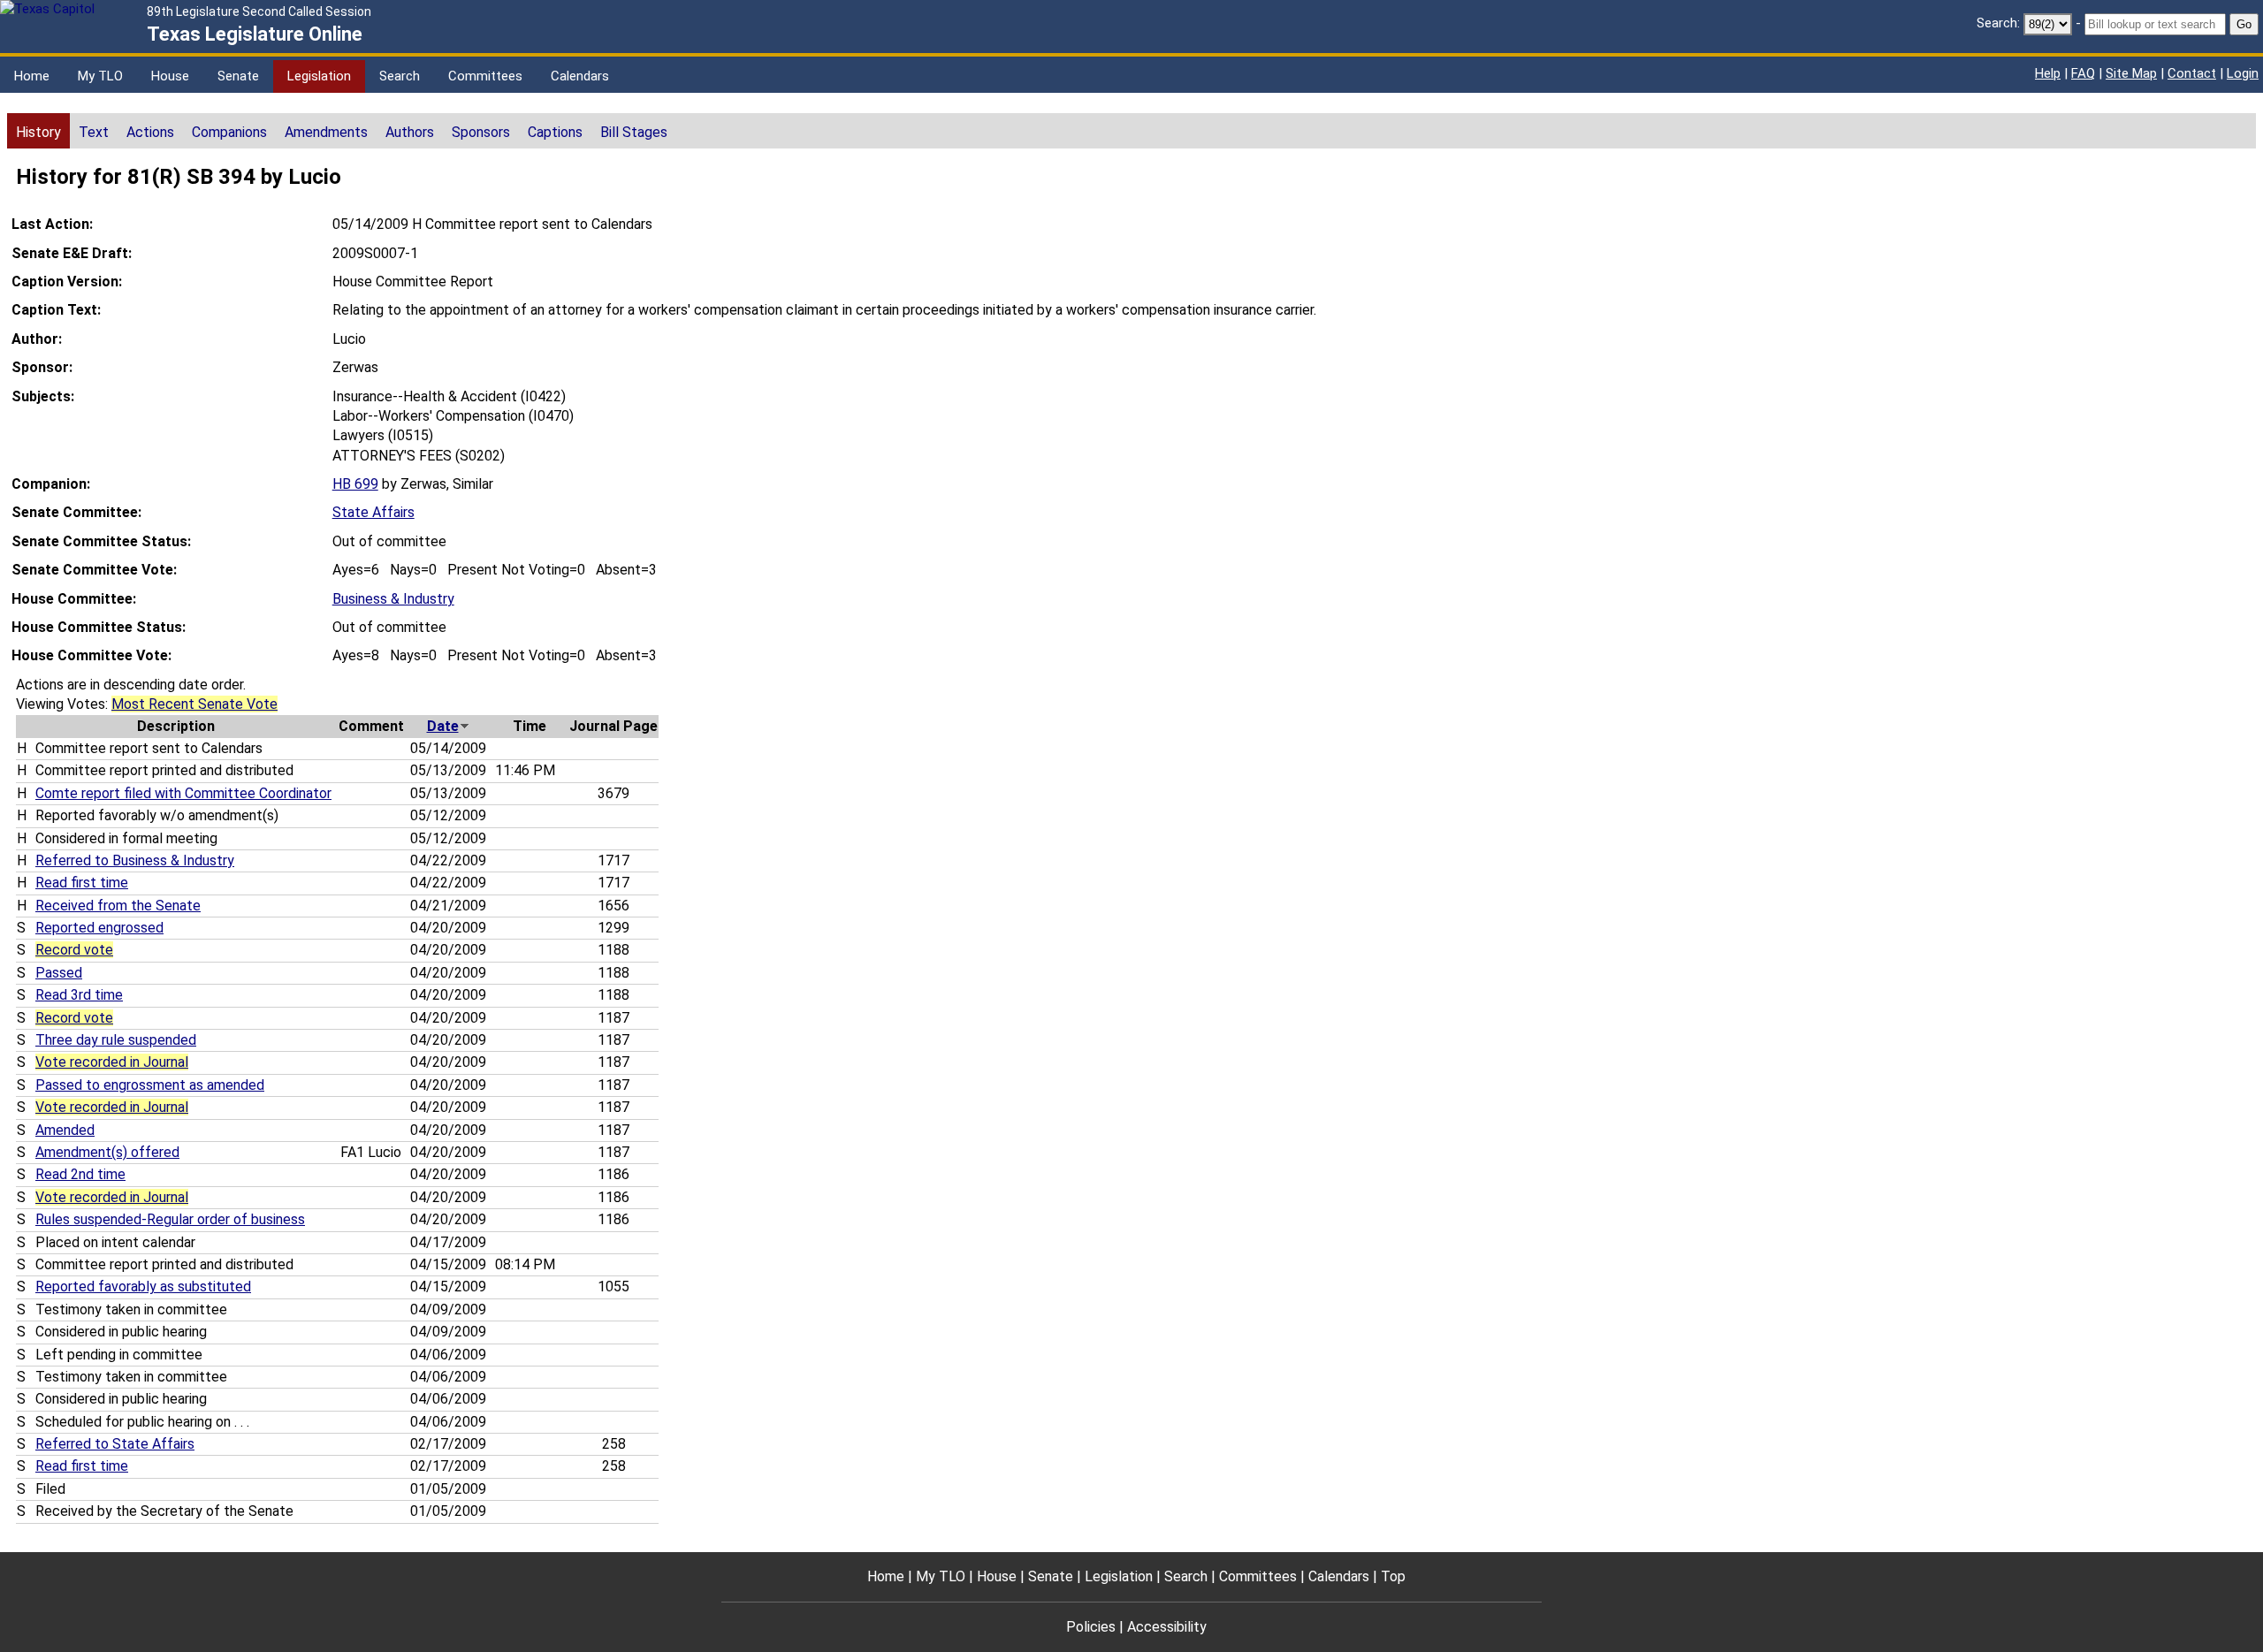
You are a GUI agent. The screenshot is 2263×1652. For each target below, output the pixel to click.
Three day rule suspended (116, 1040)
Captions (555, 132)
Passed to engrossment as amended (150, 1085)
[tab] (38, 131)
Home (32, 76)
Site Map (2131, 73)
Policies (1091, 1627)
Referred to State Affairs (115, 1444)
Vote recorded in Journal (112, 1062)
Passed (59, 973)
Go (2244, 24)
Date (443, 726)
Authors (410, 132)
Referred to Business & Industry (135, 860)
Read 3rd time (79, 995)
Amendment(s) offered (107, 1152)
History (38, 132)
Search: (1998, 23)
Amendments (326, 132)
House (170, 76)
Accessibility (1167, 1627)
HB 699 (355, 484)
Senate (238, 76)
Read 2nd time (80, 1174)
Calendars (580, 76)
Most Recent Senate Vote (194, 704)
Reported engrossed (99, 928)
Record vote (74, 950)
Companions (229, 132)
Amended (65, 1130)
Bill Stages (634, 132)
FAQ (2083, 73)
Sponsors (481, 132)
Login (2243, 73)
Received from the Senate (118, 906)
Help (2048, 73)
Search (400, 76)
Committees (485, 76)
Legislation (319, 76)
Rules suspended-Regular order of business (170, 1219)
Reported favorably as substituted (143, 1287)
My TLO (100, 76)
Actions (150, 132)
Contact (2192, 73)
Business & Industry (393, 599)
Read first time (82, 883)
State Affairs (373, 512)
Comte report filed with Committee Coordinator (183, 793)
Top (1393, 1576)
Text (94, 132)
